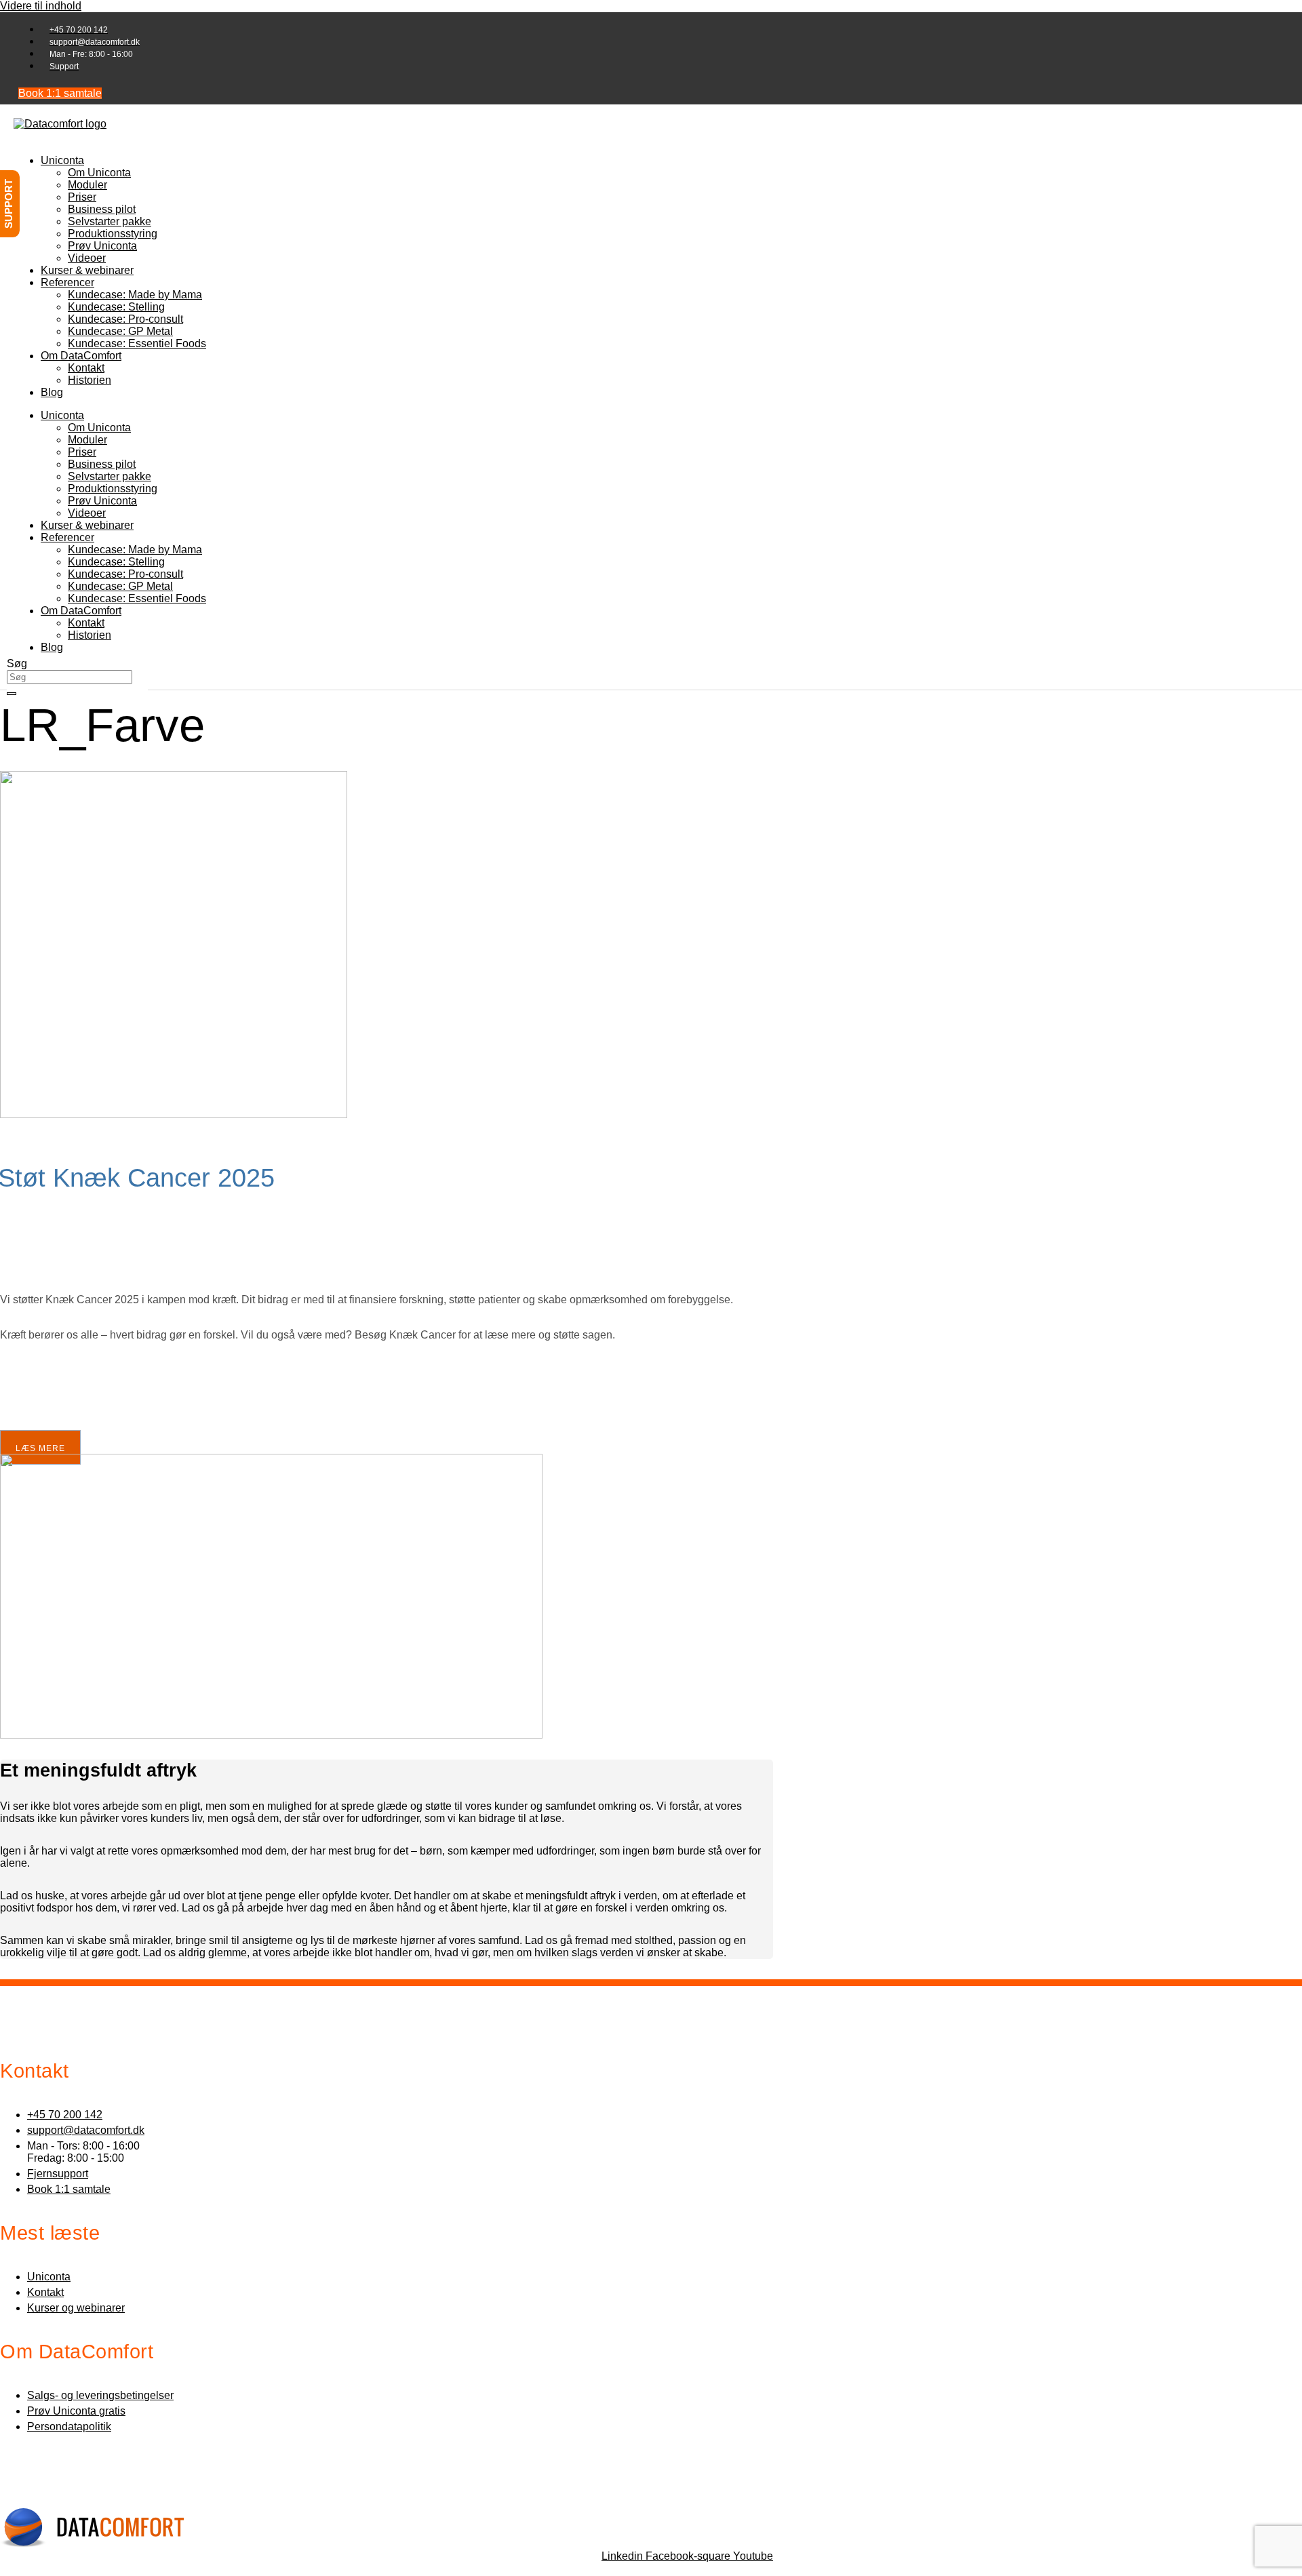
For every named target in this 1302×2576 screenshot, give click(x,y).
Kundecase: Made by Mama (135, 295)
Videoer (87, 258)
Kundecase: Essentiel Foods (137, 343)
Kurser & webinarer (87, 270)
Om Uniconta (99, 173)
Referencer (67, 282)
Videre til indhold (41, 6)
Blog (52, 392)
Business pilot (102, 209)
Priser (82, 197)
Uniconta (62, 160)
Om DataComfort (81, 356)
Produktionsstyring (113, 234)
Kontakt (86, 368)
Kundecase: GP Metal (120, 331)
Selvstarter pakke (110, 221)
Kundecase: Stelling (116, 307)
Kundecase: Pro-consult (125, 319)
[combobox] (70, 677)
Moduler (87, 185)
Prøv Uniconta (102, 246)
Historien (90, 380)
